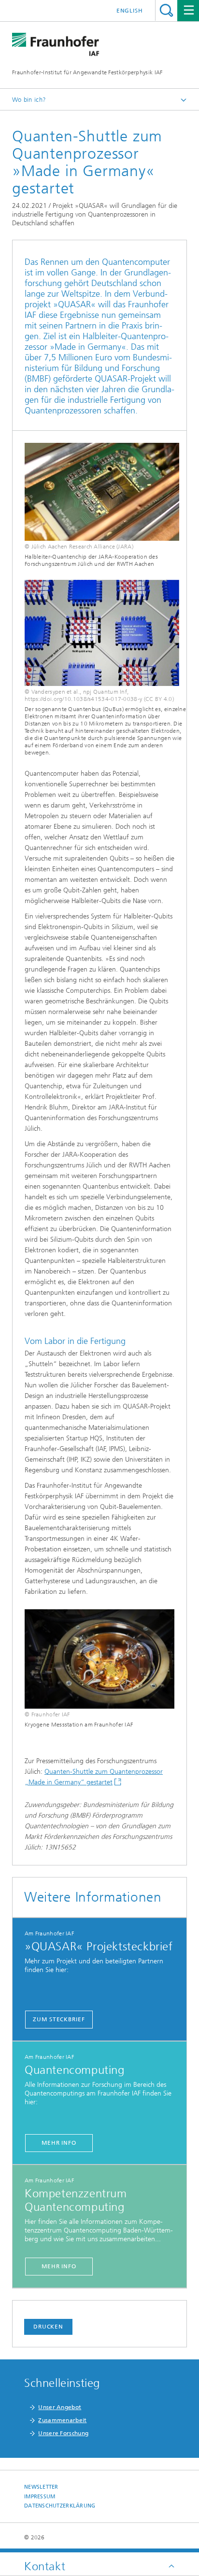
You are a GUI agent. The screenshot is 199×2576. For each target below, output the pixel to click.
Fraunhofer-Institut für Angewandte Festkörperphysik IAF (87, 72)
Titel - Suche (166, 10)
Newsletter (41, 2487)
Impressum (40, 2497)
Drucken (48, 2327)
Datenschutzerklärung (60, 2506)
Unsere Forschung (63, 2433)
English (130, 11)
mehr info (59, 2143)
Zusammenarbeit (62, 2420)
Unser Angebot (60, 2407)
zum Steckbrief (59, 2019)
